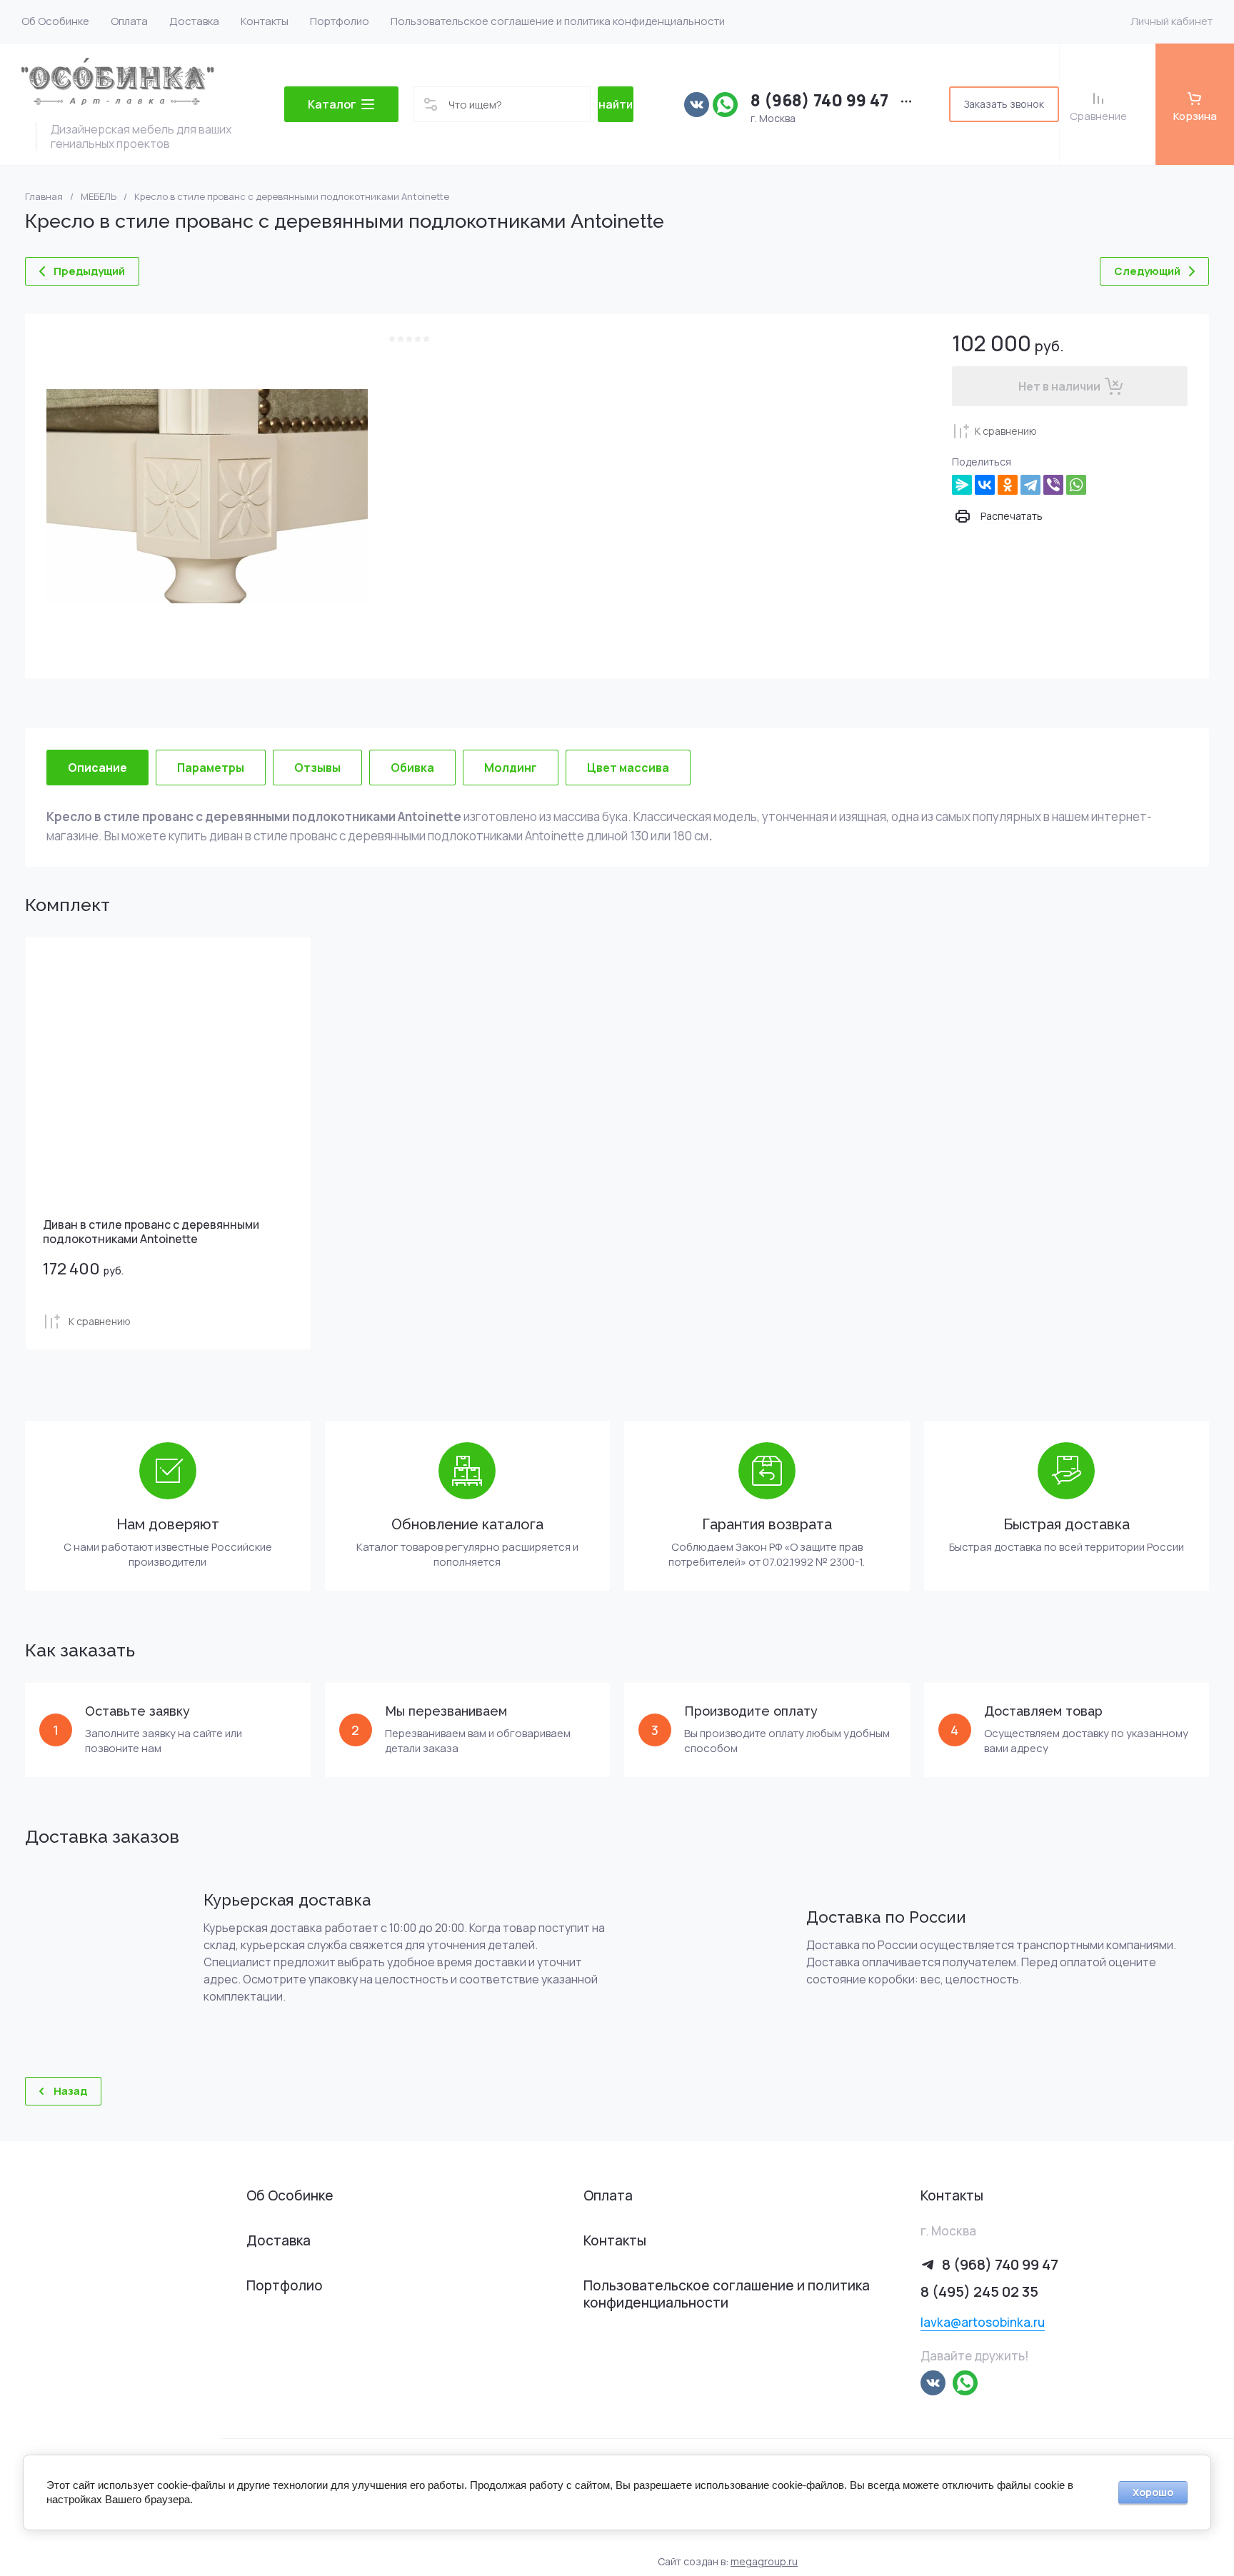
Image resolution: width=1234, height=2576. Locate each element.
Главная (44, 197)
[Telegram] (1030, 485)
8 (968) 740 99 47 (819, 100)
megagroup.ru (764, 2561)
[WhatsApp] (1076, 485)
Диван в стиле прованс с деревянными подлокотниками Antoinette (151, 1232)
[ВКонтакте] (985, 485)
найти (616, 104)
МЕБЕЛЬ (99, 197)
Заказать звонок (1004, 104)
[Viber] (1053, 485)
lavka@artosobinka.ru (983, 2322)
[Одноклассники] (1008, 485)
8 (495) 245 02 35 (979, 2291)
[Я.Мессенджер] (962, 485)
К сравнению (1006, 431)
